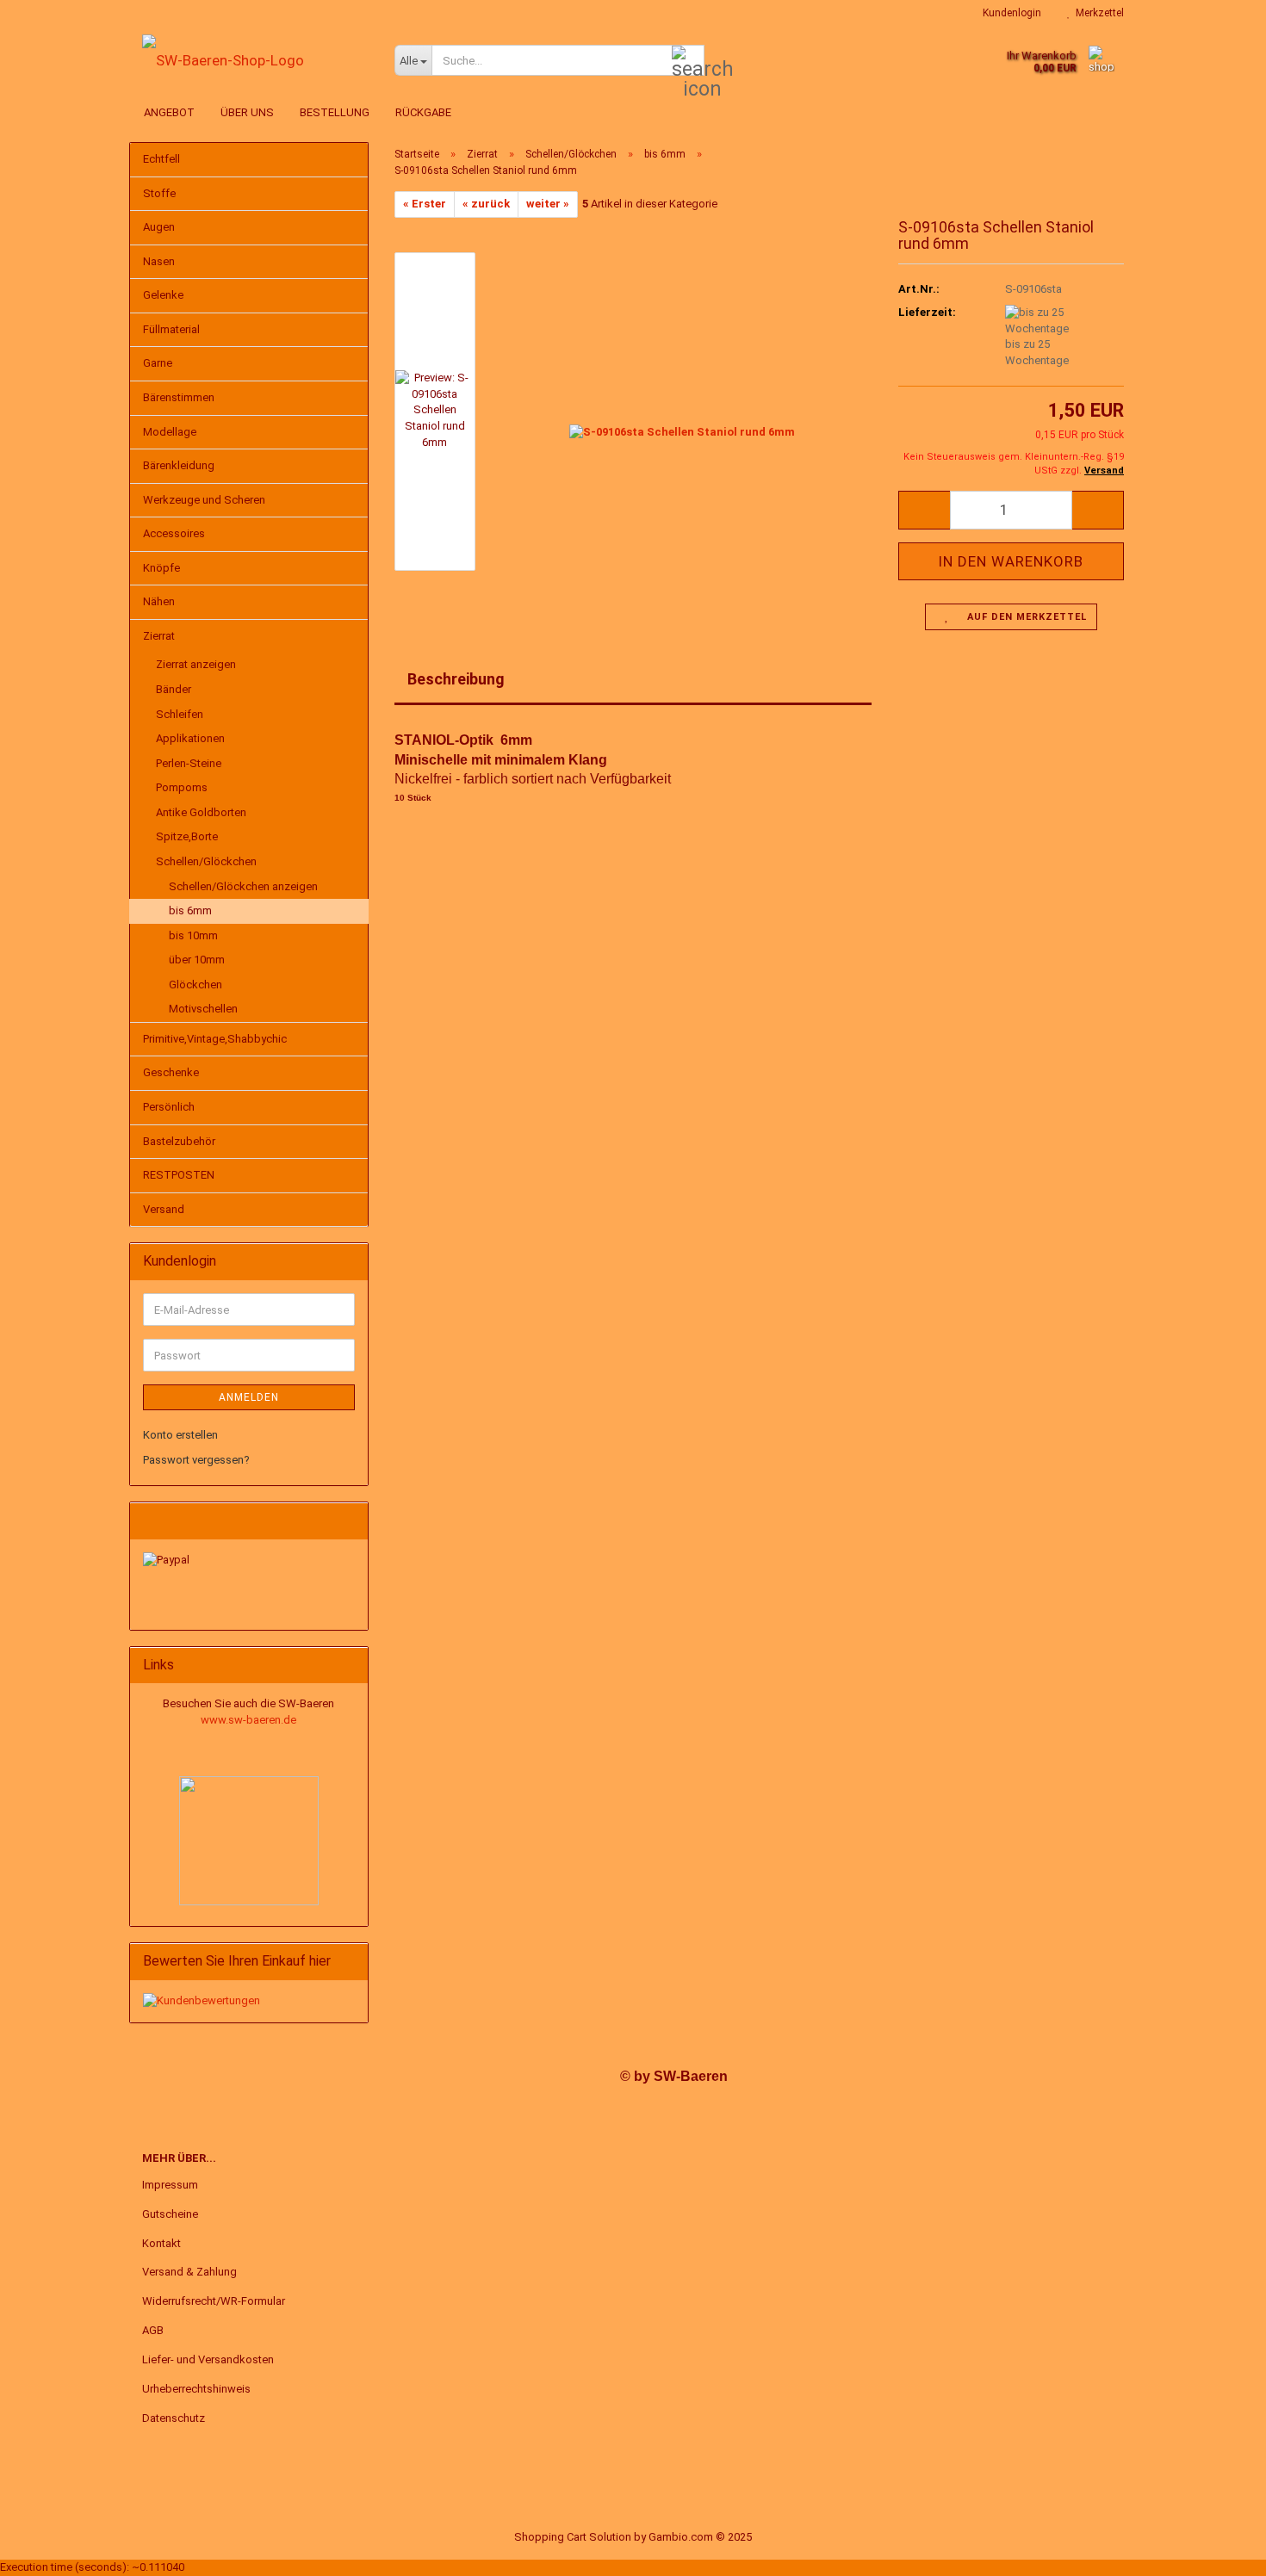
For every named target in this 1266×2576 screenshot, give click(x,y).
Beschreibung (456, 679)
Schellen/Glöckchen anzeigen (243, 886)
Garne (158, 363)
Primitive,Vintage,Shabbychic (215, 1039)
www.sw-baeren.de (248, 1720)
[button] (924, 510)
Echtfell (161, 159)
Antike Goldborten (201, 812)
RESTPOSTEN (179, 1175)
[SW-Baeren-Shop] (255, 60)
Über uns (247, 112)
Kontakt (161, 2243)
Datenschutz (174, 2418)
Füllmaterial (171, 329)
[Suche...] (688, 61)
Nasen (159, 261)
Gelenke (163, 295)
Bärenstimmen (179, 397)
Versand (164, 1209)
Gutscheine (170, 2214)
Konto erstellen (180, 1435)
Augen (159, 227)
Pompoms (182, 787)
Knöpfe (161, 568)
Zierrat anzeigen (196, 664)
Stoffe (159, 193)
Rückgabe (423, 112)
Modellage (170, 432)
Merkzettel (1097, 13)
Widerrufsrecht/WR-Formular (214, 2301)
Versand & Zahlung (189, 2272)
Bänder (174, 689)
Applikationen (190, 738)
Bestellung (335, 112)
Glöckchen (195, 985)
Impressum (170, 2185)
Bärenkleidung (179, 465)
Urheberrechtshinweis (196, 2389)
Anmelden (249, 1397)
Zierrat (159, 636)
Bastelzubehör (179, 1141)
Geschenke (171, 1072)
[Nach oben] (1219, 2550)
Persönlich (169, 1107)
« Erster (425, 204)
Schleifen (180, 714)
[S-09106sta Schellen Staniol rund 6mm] (682, 410)
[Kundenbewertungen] (202, 2000)
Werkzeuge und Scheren (204, 500)
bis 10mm (193, 935)
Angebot (169, 112)
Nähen (159, 601)
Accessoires (174, 533)
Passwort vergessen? (196, 1460)
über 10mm (197, 960)
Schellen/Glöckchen (206, 861)
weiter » (548, 204)
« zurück (486, 204)
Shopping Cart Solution (573, 2537)
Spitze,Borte (187, 836)
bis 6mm (190, 910)
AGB (153, 2330)
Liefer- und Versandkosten (208, 2359)
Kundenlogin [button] (1009, 13)
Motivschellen (203, 1009)
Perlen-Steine (189, 763)
